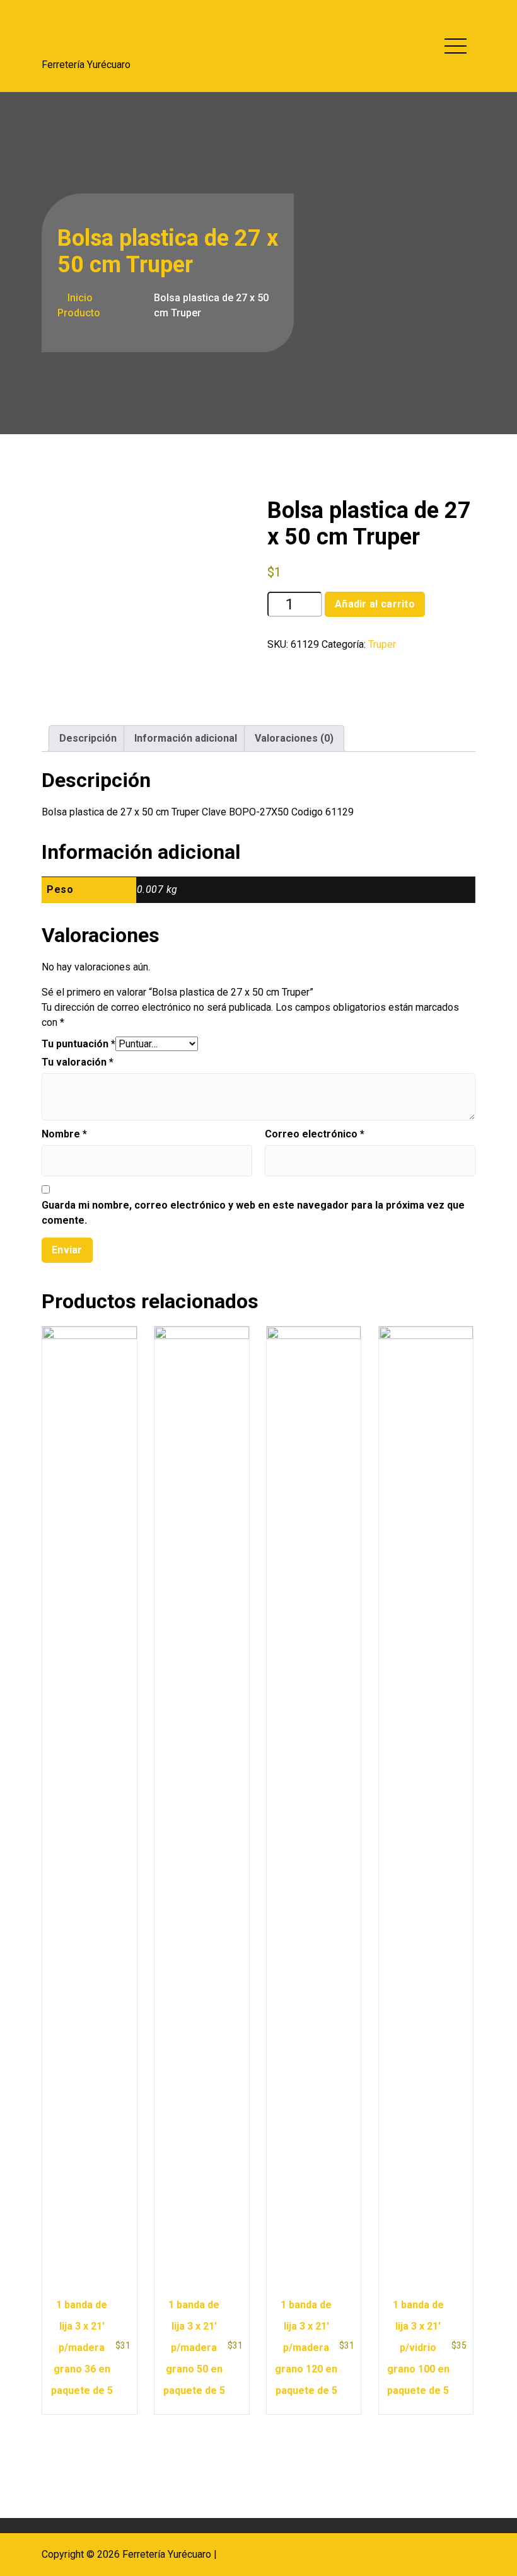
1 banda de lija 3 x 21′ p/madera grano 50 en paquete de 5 (194, 2348)
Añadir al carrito (375, 604)
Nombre (64, 1134)
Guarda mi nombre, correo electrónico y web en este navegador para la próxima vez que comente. (253, 1213)
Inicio (79, 298)
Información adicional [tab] (186, 738)
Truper (382, 644)
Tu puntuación (78, 1044)
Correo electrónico (315, 1134)
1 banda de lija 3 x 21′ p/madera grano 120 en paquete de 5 (306, 2348)
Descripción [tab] (88, 738)
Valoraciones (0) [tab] (294, 738)
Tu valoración (78, 1062)
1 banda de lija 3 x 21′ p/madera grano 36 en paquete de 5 (82, 2348)
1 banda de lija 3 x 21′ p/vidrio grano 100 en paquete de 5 (418, 2348)
